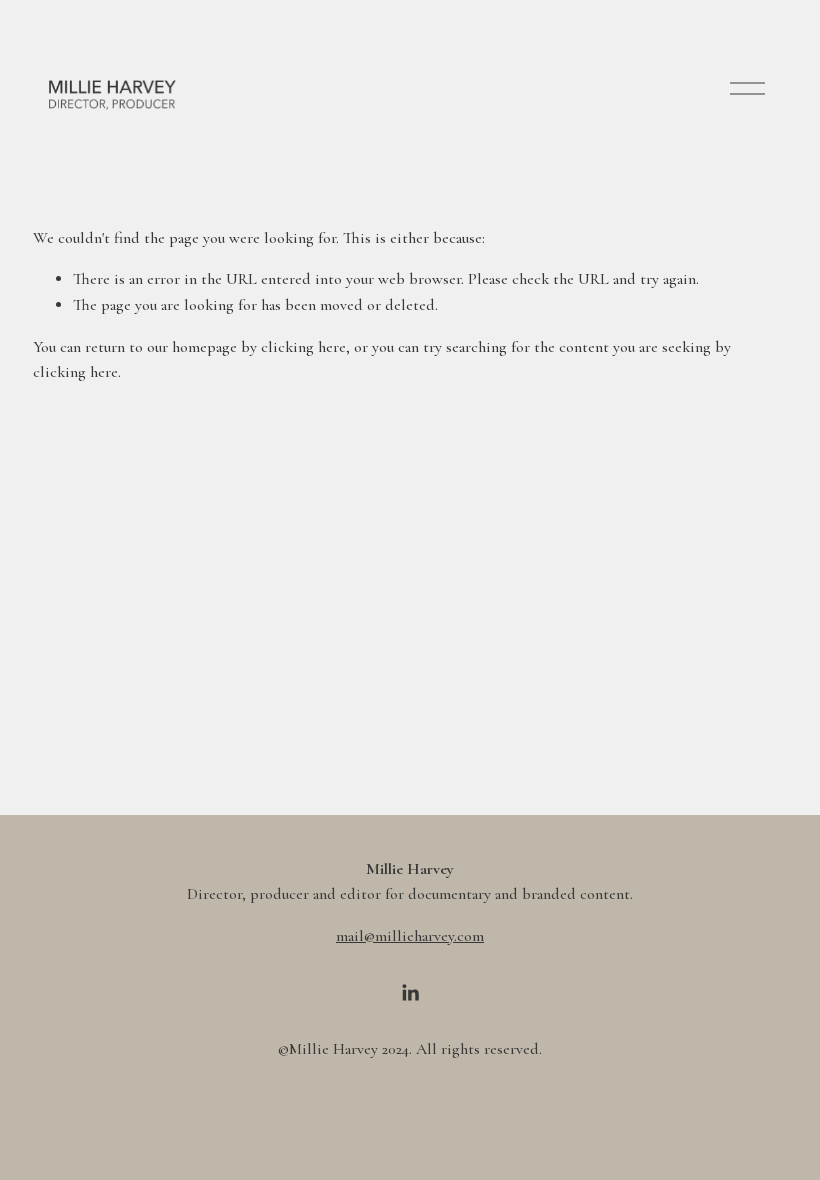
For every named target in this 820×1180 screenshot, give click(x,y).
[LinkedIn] (410, 993)
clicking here (303, 347)
